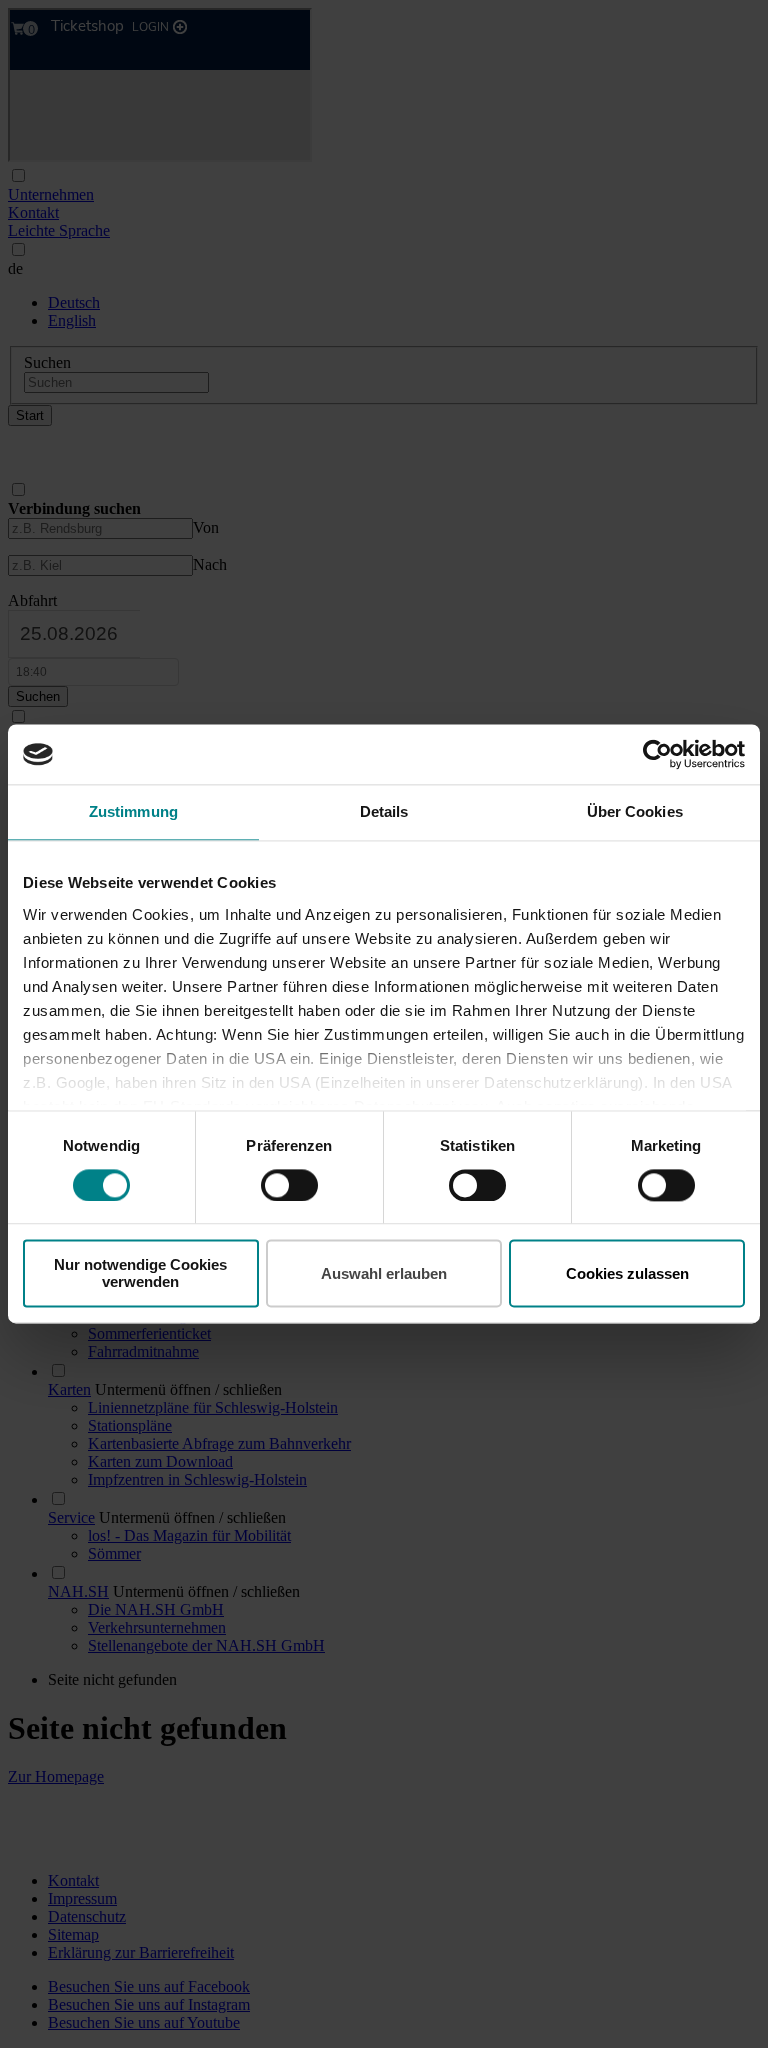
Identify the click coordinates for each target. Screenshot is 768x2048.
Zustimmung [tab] (133, 811)
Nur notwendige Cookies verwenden (140, 1274)
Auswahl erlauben (384, 1273)
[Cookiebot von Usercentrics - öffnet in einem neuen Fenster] (657, 754)
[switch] (289, 1185)
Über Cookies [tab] (635, 811)
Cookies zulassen (627, 1273)
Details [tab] (384, 811)
